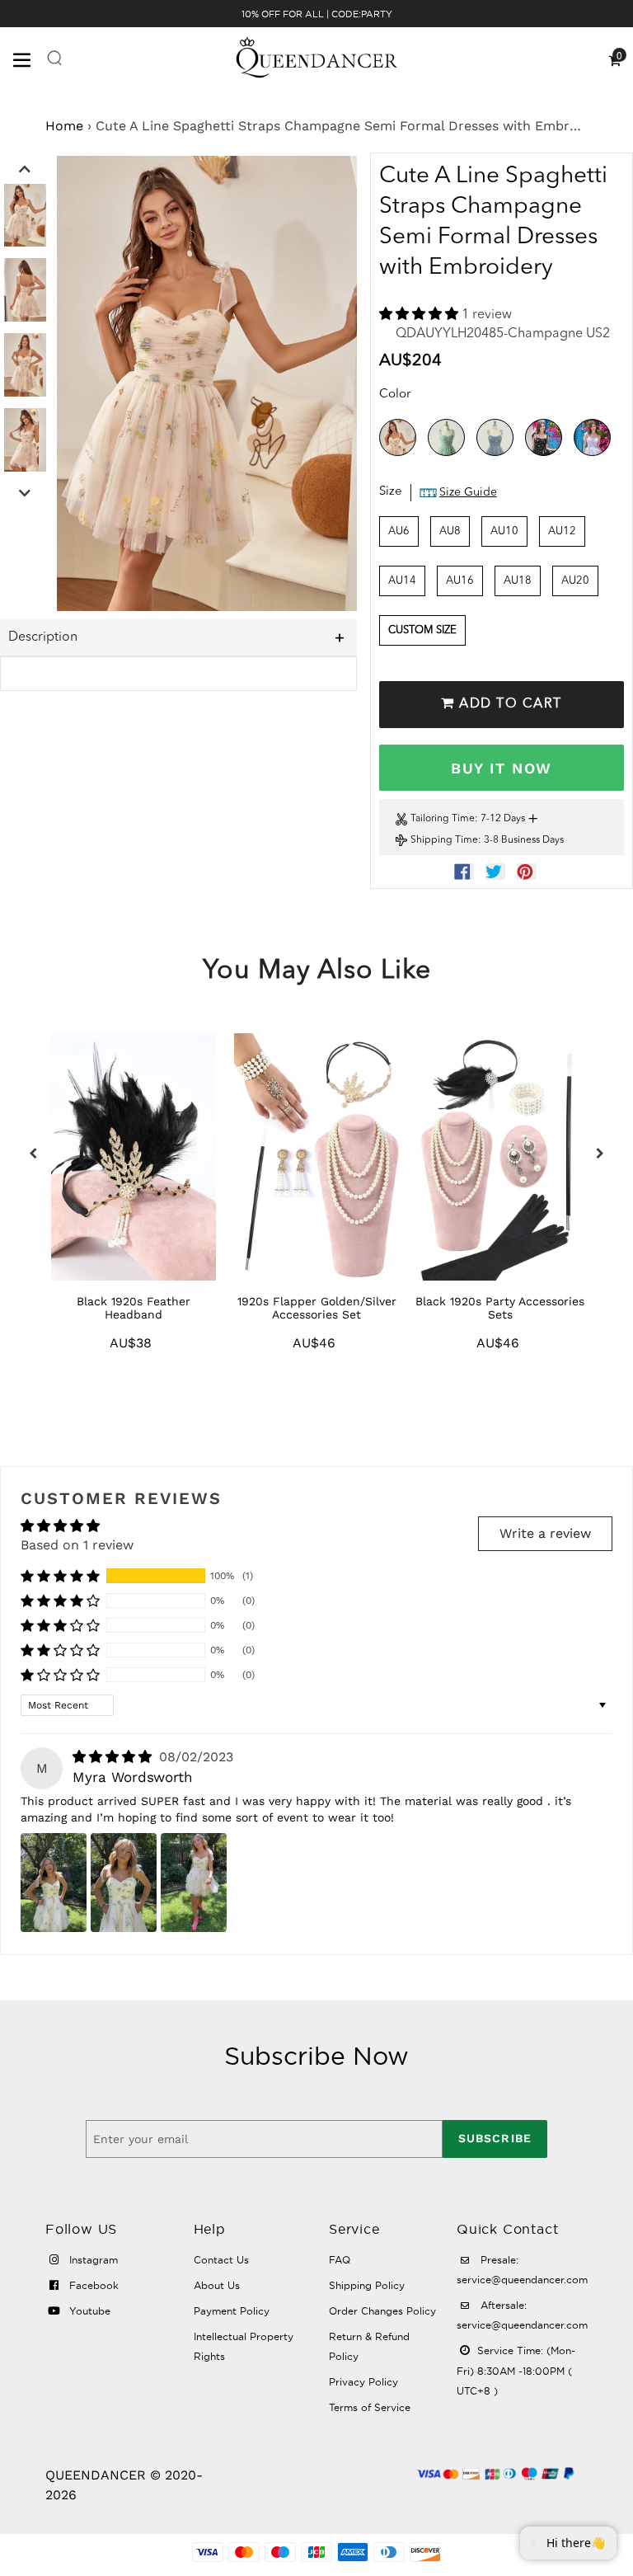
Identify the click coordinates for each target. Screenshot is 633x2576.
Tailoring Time (443, 819)
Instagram (92, 2260)
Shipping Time (444, 840)
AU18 (518, 581)
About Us (217, 2285)
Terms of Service (370, 2407)
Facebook (92, 2285)
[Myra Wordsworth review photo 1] (54, 1883)
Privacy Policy (363, 2382)
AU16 (460, 581)
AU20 (575, 581)
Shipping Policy (367, 2285)
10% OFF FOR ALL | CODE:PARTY (317, 14)
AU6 (399, 531)
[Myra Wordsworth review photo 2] (124, 1883)
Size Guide (468, 492)
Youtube (88, 2311)
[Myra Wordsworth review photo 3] (194, 1883)
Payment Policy (232, 2311)
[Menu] (29, 59)
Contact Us (221, 2260)
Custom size (422, 630)
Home (64, 126)
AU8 (450, 531)
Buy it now (501, 768)
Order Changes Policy (382, 2311)
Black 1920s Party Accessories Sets (317, 1308)
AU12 (562, 531)
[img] (114, 1757)
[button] (420, 315)
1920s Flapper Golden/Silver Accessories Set (133, 1308)
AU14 (402, 581)
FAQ (340, 2260)
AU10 (504, 531)
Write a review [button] (545, 1533)
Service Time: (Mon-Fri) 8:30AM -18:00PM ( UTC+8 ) (516, 2371)
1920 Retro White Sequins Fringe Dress (500, 1308)
